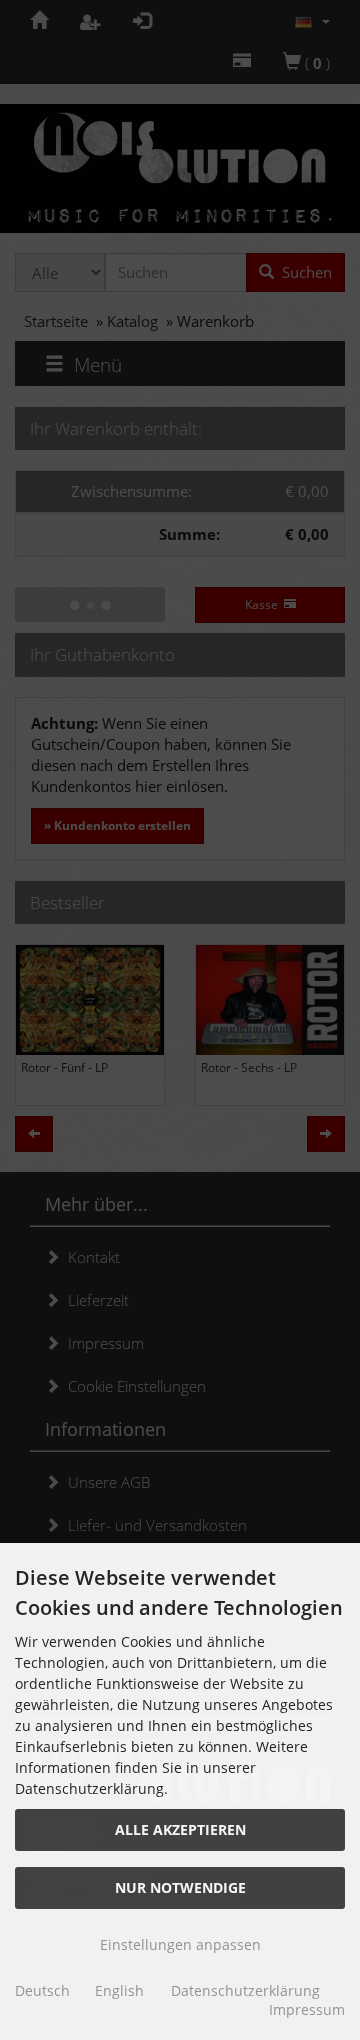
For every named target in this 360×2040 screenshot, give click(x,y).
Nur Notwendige (180, 1887)
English (119, 1990)
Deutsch (42, 1990)
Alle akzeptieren (180, 1829)
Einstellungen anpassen (180, 1944)
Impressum (307, 2009)
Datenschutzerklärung (245, 1990)
